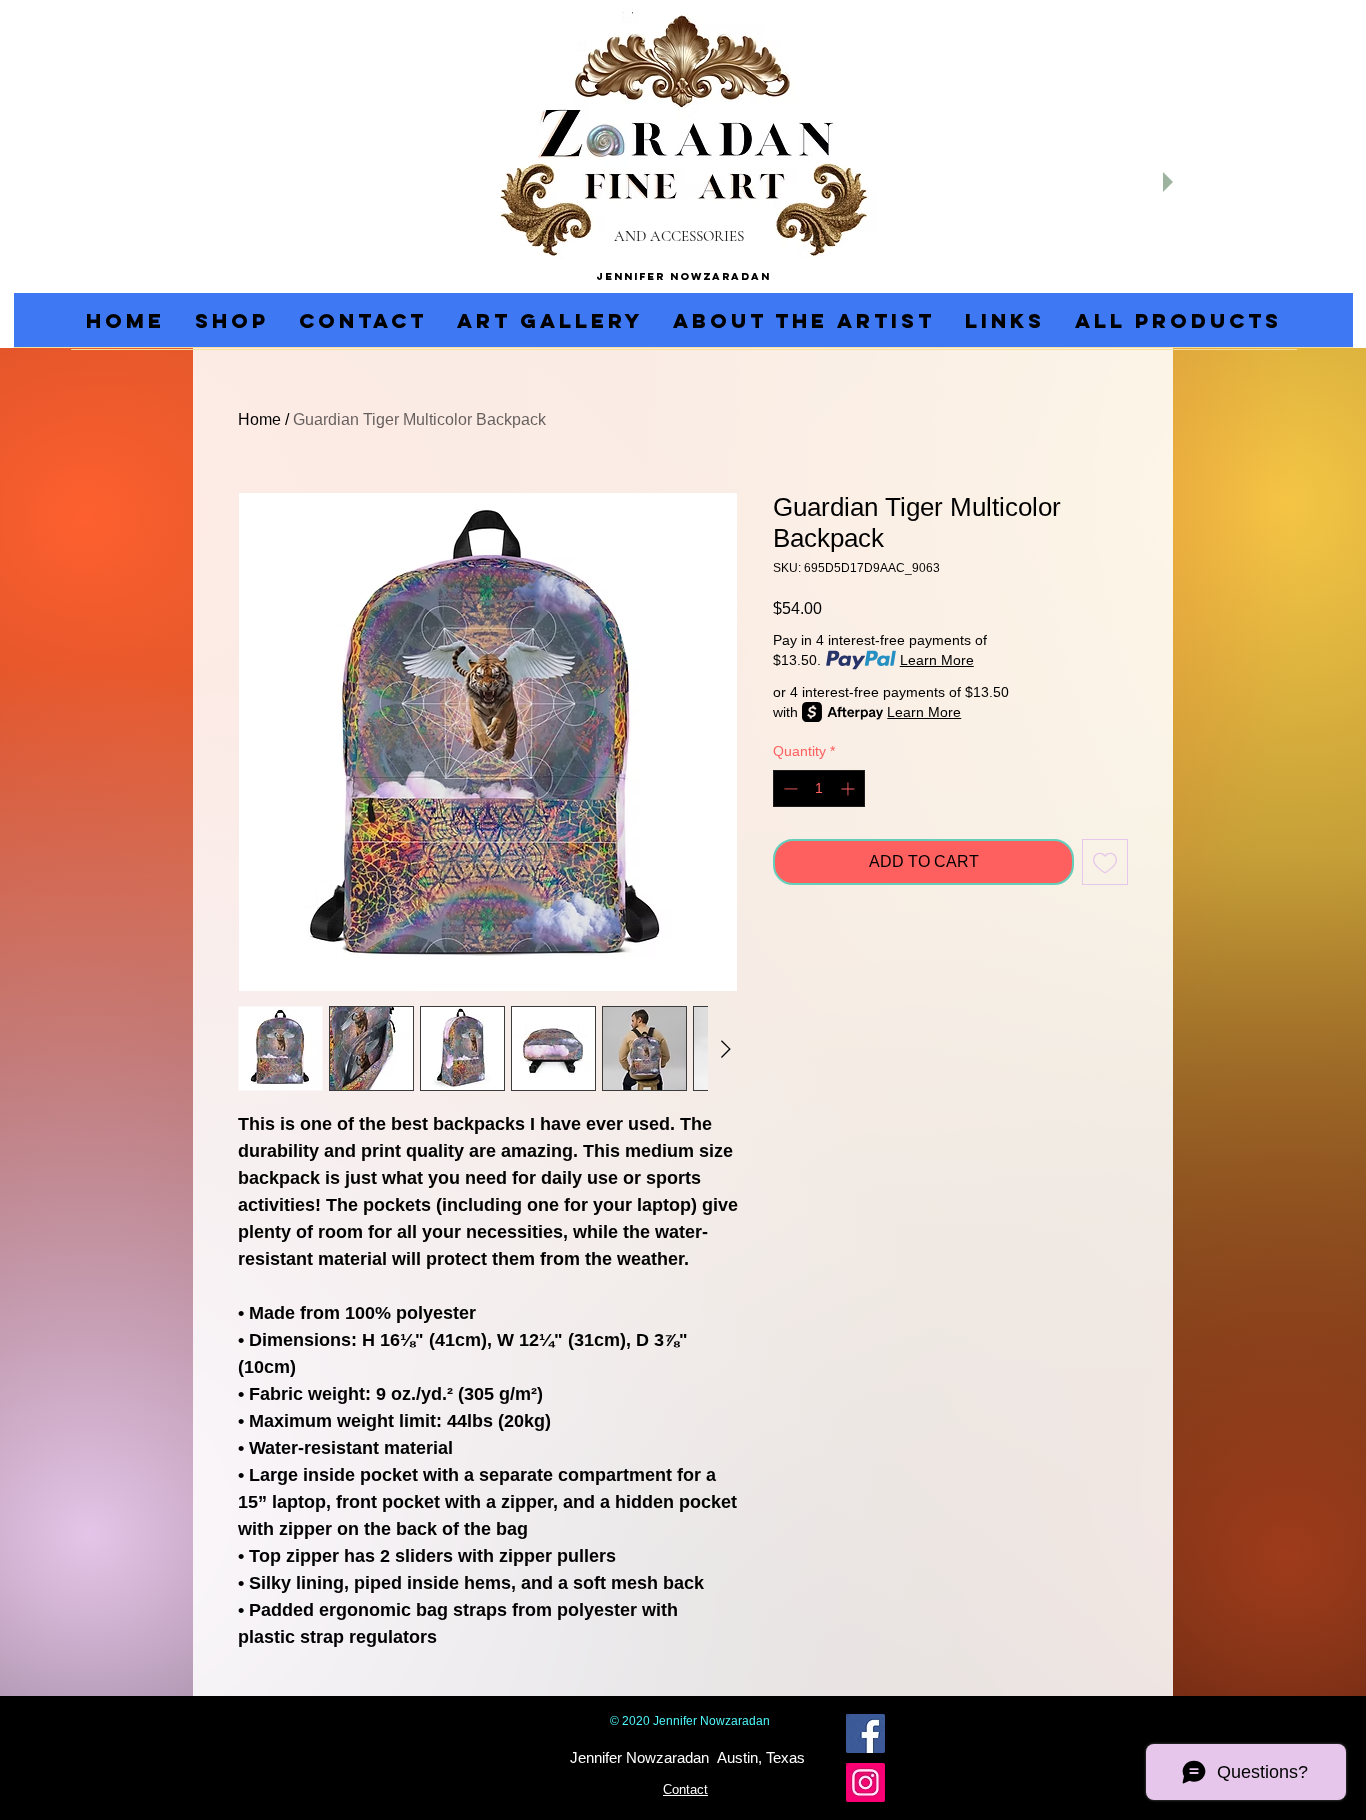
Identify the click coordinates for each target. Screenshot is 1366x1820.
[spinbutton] (819, 788)
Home (259, 419)
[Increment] (849, 788)
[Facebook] (865, 1733)
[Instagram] (865, 1782)
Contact (685, 1789)
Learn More (937, 660)
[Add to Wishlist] (1105, 862)
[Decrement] (788, 788)
